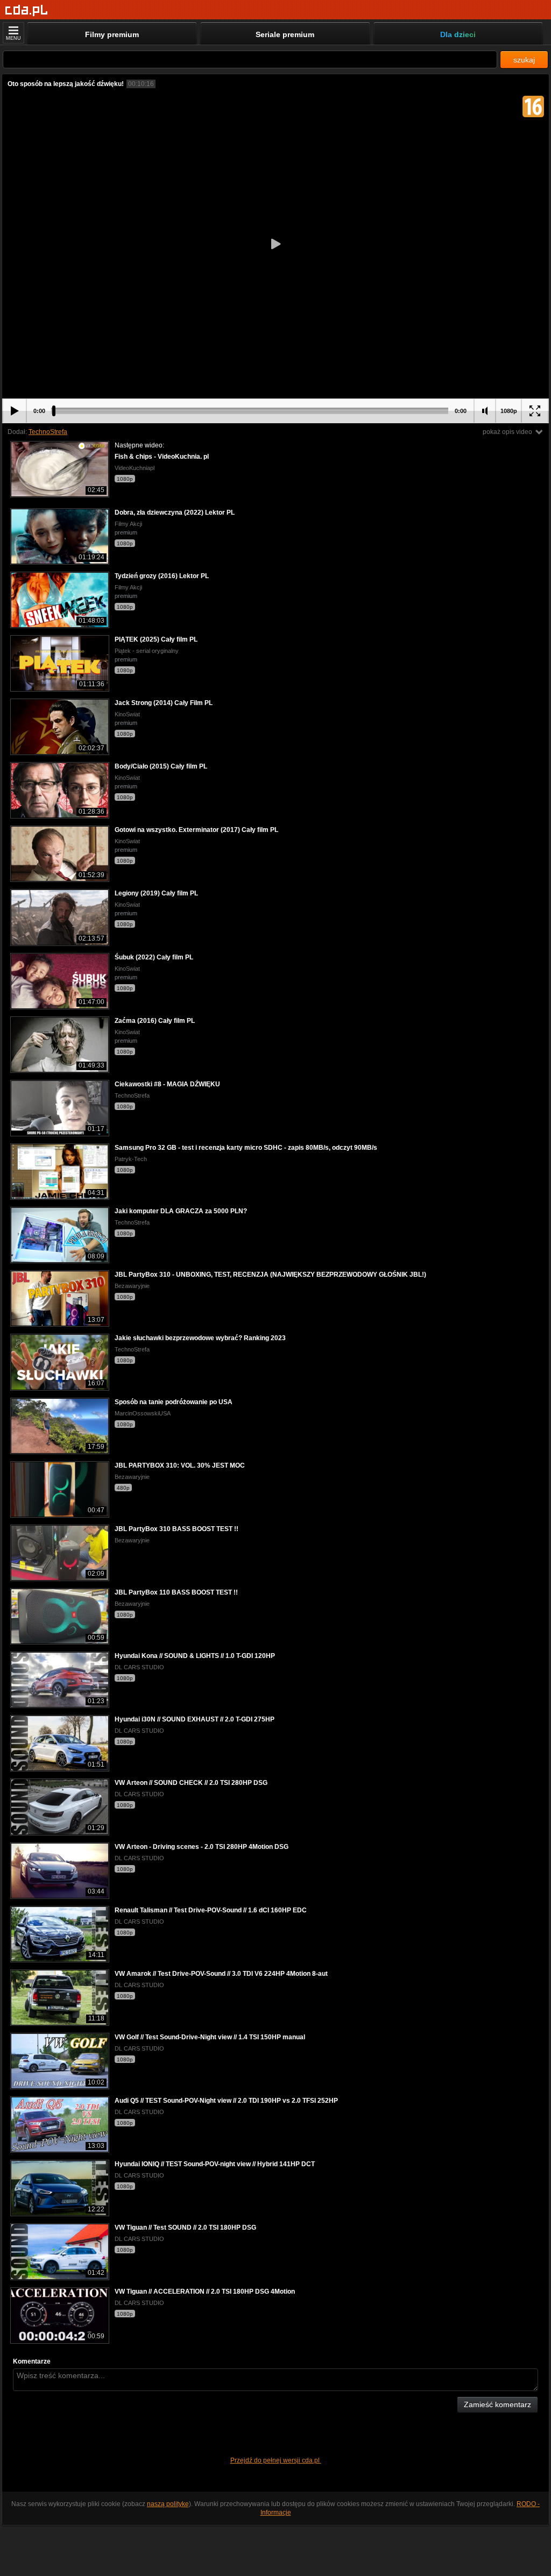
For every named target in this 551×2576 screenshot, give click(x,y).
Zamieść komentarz (497, 2404)
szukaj (524, 60)
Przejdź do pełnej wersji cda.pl (276, 2460)
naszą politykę (168, 2504)
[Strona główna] (27, 10)
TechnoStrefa (48, 432)
